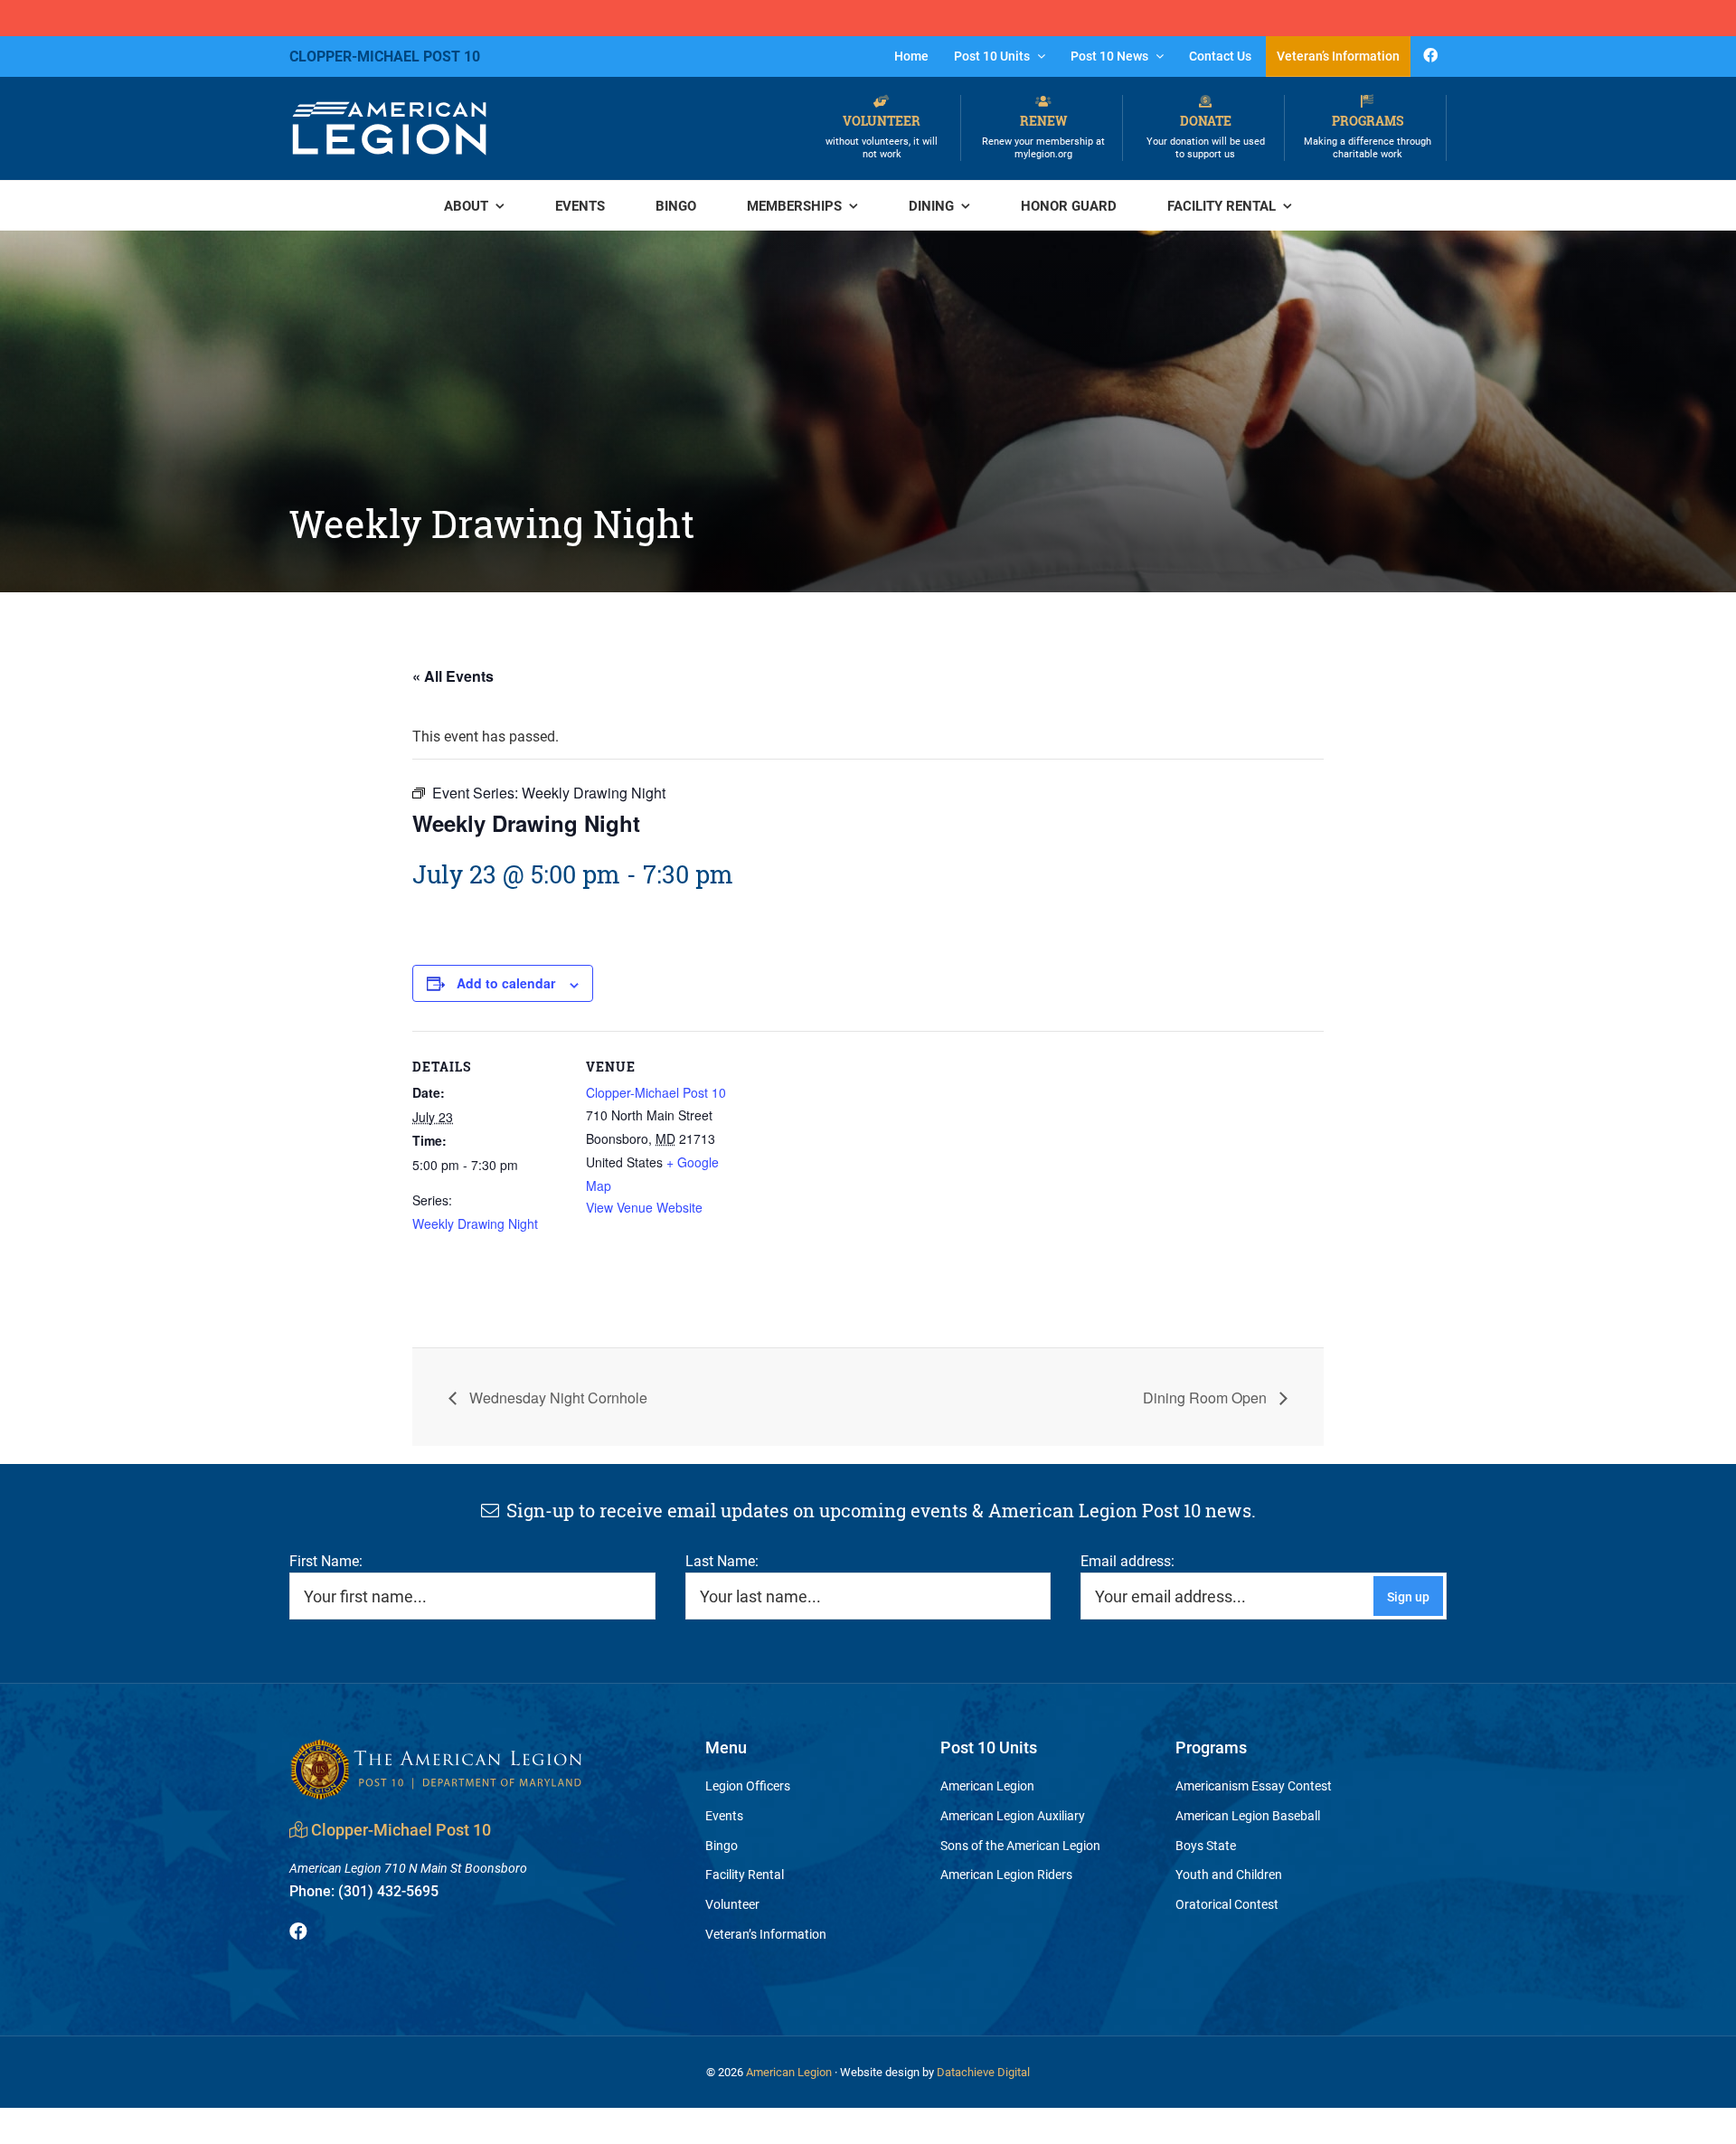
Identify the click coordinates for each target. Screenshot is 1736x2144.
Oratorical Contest (1227, 1904)
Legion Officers (748, 1785)
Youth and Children (1229, 1874)
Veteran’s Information (766, 1934)
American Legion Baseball (1248, 1815)
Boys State (1206, 1845)
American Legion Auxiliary (1013, 1815)
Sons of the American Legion (1020, 1845)
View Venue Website (644, 1207)
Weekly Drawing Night (475, 1223)
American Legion (987, 1785)
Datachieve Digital (983, 2072)
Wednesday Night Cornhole (557, 1398)
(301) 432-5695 (364, 1890)
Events (724, 1815)
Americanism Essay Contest (1254, 1785)
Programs (1368, 136)
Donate (1206, 136)
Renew (1043, 136)
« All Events (453, 676)
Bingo (722, 1845)
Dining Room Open (1207, 1398)
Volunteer (882, 136)
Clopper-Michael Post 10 (656, 1092)
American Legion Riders (1006, 1874)
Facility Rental (745, 1874)
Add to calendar (506, 983)
